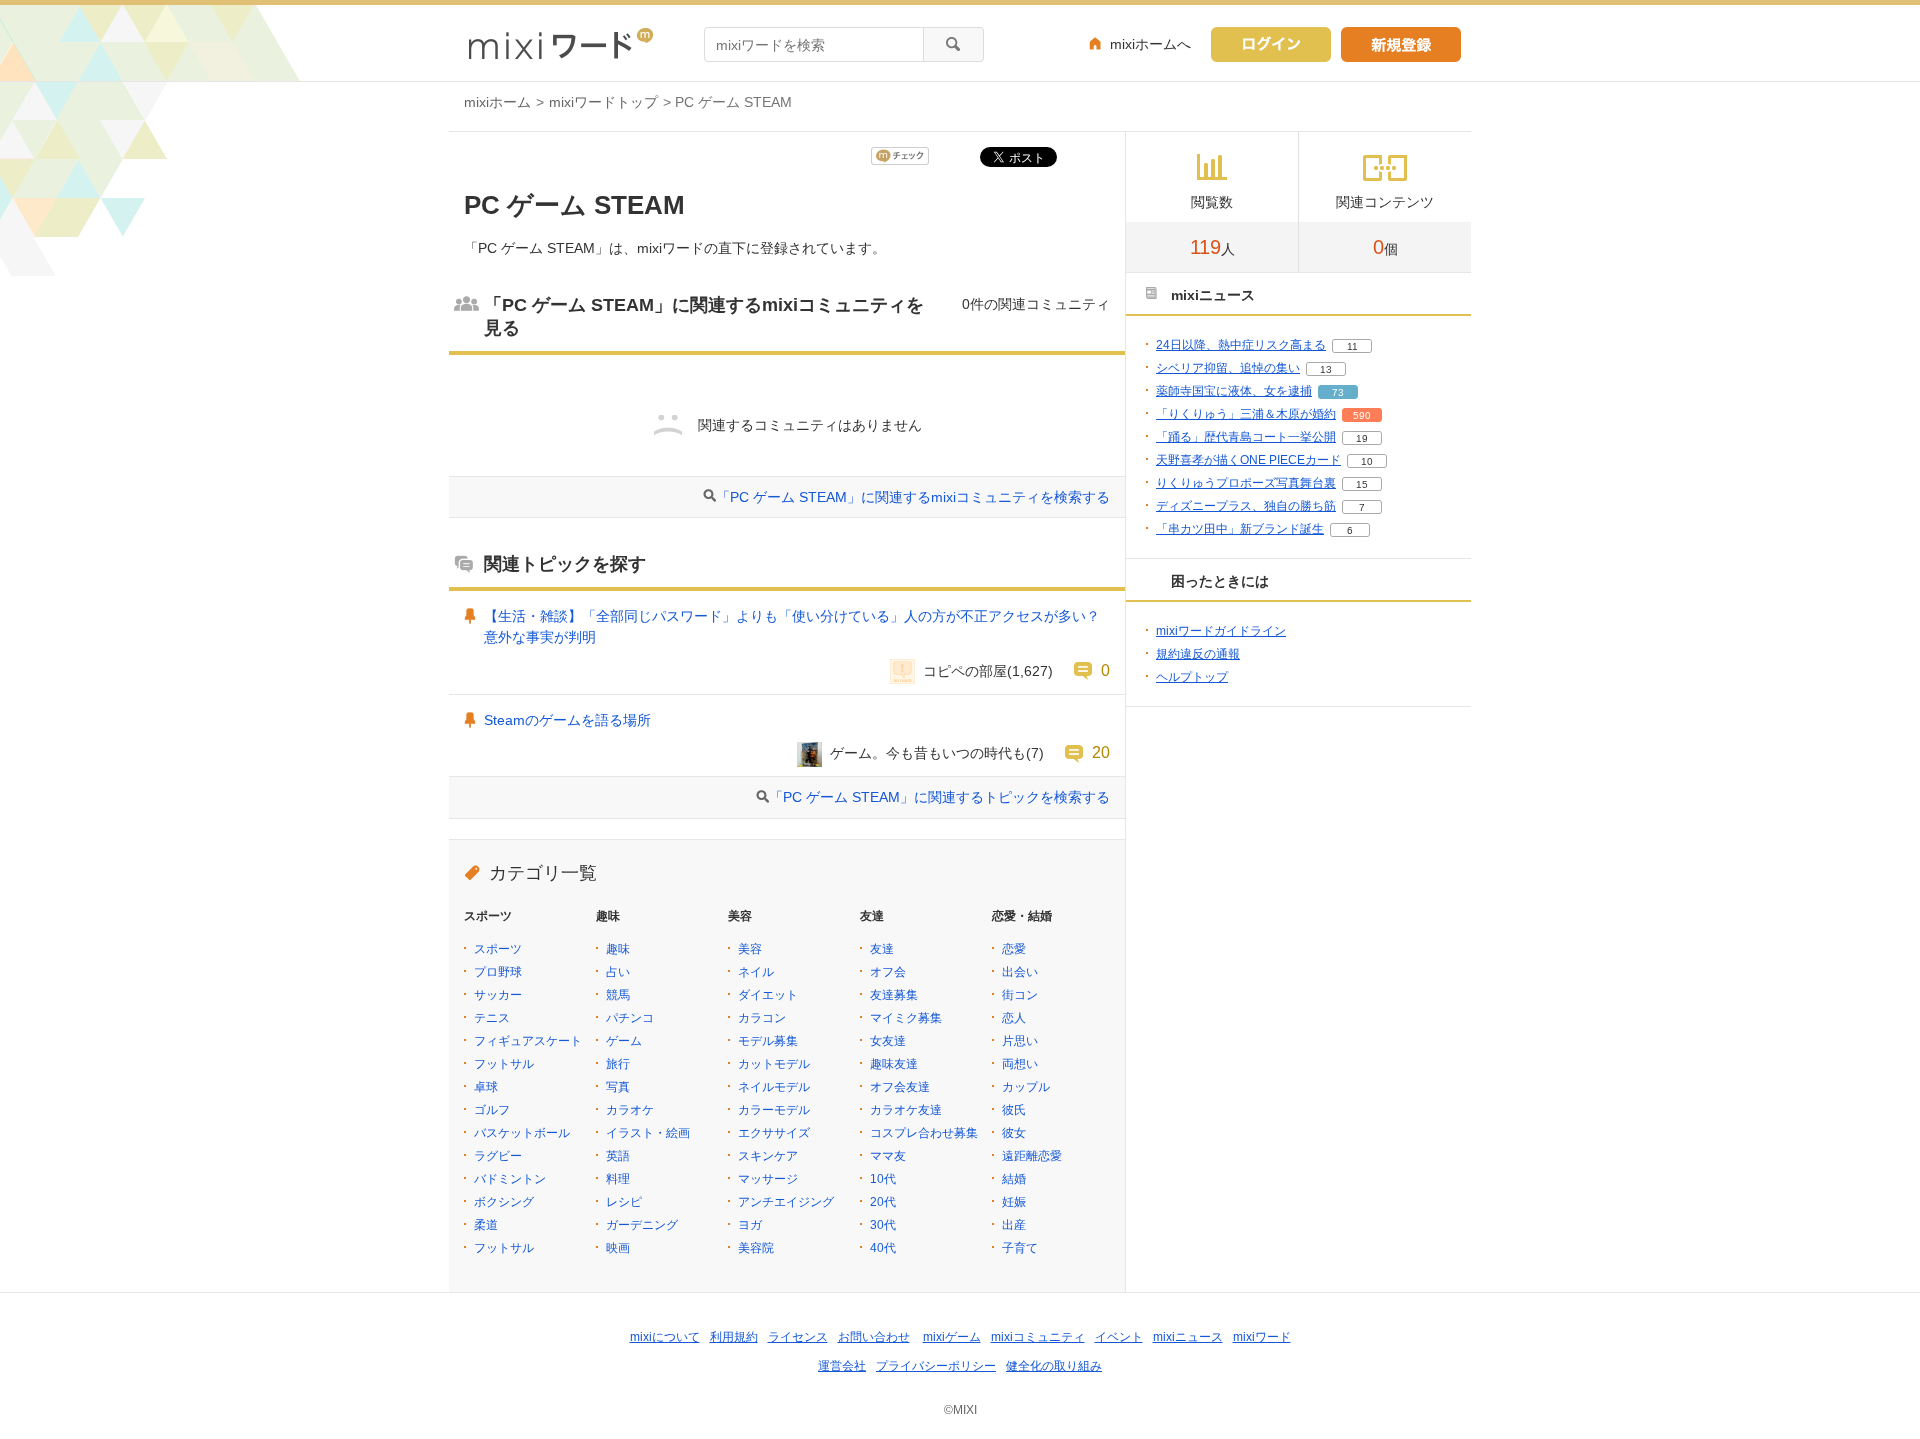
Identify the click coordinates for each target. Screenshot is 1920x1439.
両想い (1020, 1064)
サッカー (498, 995)
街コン (1020, 995)
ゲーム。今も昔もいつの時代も (928, 753)
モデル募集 (768, 1041)
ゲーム (624, 1041)
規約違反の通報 (1198, 654)
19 (1362, 438)
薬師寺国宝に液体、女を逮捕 (1234, 391)
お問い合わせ (874, 1337)
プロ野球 (498, 972)
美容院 (756, 1248)
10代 (883, 1179)
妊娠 (1014, 1202)
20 (1101, 752)
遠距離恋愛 (1032, 1156)
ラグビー (498, 1156)
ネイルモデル (774, 1087)
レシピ (624, 1202)
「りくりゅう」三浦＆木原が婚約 (1246, 414)
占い (618, 972)
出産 (1014, 1225)
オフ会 (888, 972)
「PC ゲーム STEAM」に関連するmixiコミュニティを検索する (913, 497)
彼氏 (1014, 1110)
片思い (1020, 1041)
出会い (1020, 972)
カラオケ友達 (906, 1110)
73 (1338, 392)
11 (1352, 346)
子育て (1020, 1248)
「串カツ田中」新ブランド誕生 (1240, 529)
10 (1367, 461)
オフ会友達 (900, 1087)
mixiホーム (497, 102)
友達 (882, 949)
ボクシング (504, 1202)
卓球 (486, 1087)
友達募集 (894, 995)
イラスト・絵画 (648, 1133)
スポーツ (498, 949)
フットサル (504, 1064)
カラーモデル (774, 1110)
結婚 (1014, 1179)
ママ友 (888, 1156)
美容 (750, 949)
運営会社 (842, 1366)
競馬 (618, 995)
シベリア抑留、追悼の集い (1228, 368)
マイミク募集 (906, 1018)
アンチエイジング (786, 1202)
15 (1362, 484)
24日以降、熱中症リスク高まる (1241, 345)
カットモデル (774, 1064)
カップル (1026, 1087)
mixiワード (1262, 1337)
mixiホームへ (1150, 44)
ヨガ (750, 1225)
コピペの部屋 (965, 671)
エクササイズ (774, 1133)
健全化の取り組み (1054, 1366)
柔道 (486, 1225)
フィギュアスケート (528, 1041)
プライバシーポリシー (936, 1366)
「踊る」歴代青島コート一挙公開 (1246, 437)
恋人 (1014, 1018)
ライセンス (798, 1337)
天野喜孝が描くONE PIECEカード (1248, 460)
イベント (1119, 1337)
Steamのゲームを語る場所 (567, 720)
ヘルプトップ (1192, 677)
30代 (883, 1225)
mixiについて (665, 1337)
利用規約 (734, 1337)
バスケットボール (522, 1133)
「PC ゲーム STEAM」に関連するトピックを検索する (939, 797)
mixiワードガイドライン (1221, 631)
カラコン (762, 1018)
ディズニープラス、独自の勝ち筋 (1246, 506)
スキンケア (768, 1156)
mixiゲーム (952, 1337)
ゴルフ (492, 1110)
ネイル (756, 972)
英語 (618, 1156)
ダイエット (768, 995)
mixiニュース (1188, 1337)
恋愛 (1014, 949)
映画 (618, 1248)
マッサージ (768, 1179)
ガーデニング (642, 1225)
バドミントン (510, 1179)
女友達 (888, 1041)
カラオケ (630, 1110)
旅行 (618, 1064)
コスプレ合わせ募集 (924, 1133)
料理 (618, 1179)
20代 (883, 1202)
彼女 (1014, 1133)
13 (1326, 369)
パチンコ (630, 1018)
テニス (492, 1018)
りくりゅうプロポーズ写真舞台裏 (1246, 483)
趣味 (618, 949)
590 (1362, 415)
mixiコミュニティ (1038, 1337)
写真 (618, 1087)
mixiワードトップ (603, 102)
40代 (883, 1248)
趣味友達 (894, 1064)
